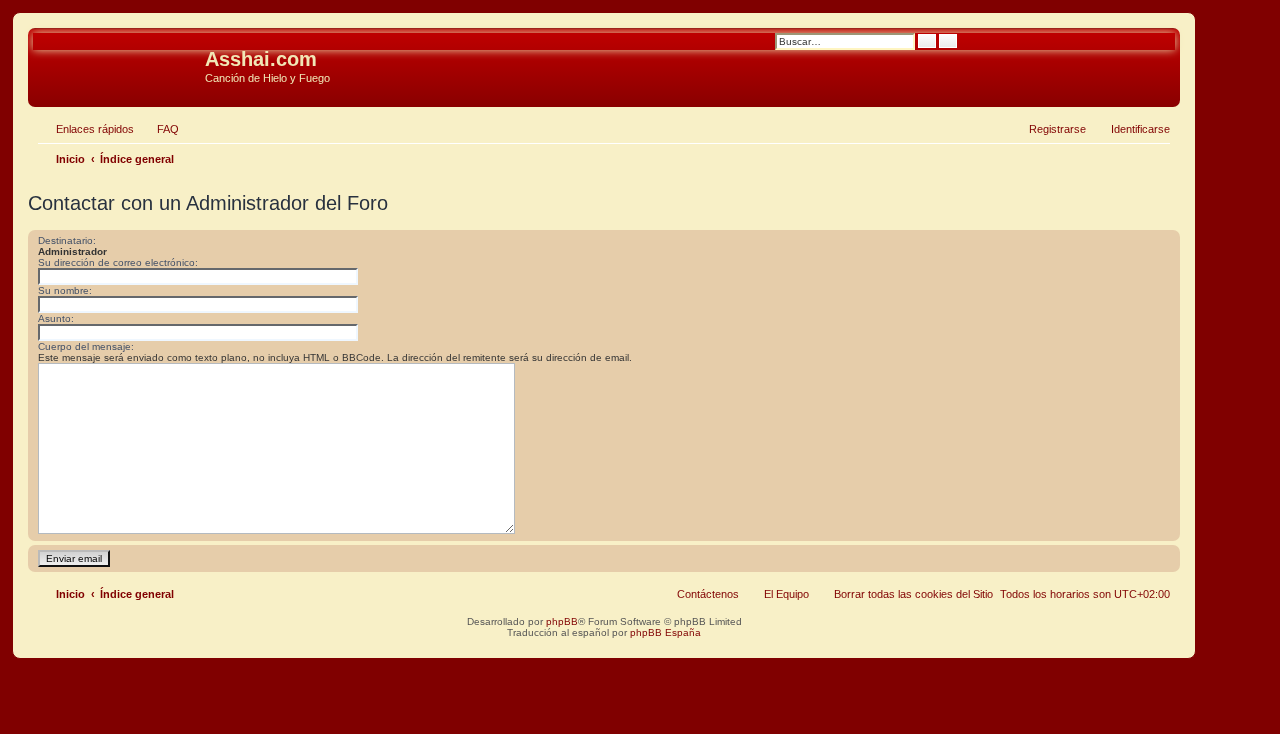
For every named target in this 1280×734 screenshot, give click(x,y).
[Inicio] (119, 65)
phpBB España (665, 632)
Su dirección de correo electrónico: (118, 262)
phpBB (562, 621)
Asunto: (56, 318)
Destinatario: (67, 240)
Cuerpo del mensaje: (86, 346)
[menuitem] (159, 129)
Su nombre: (65, 290)
